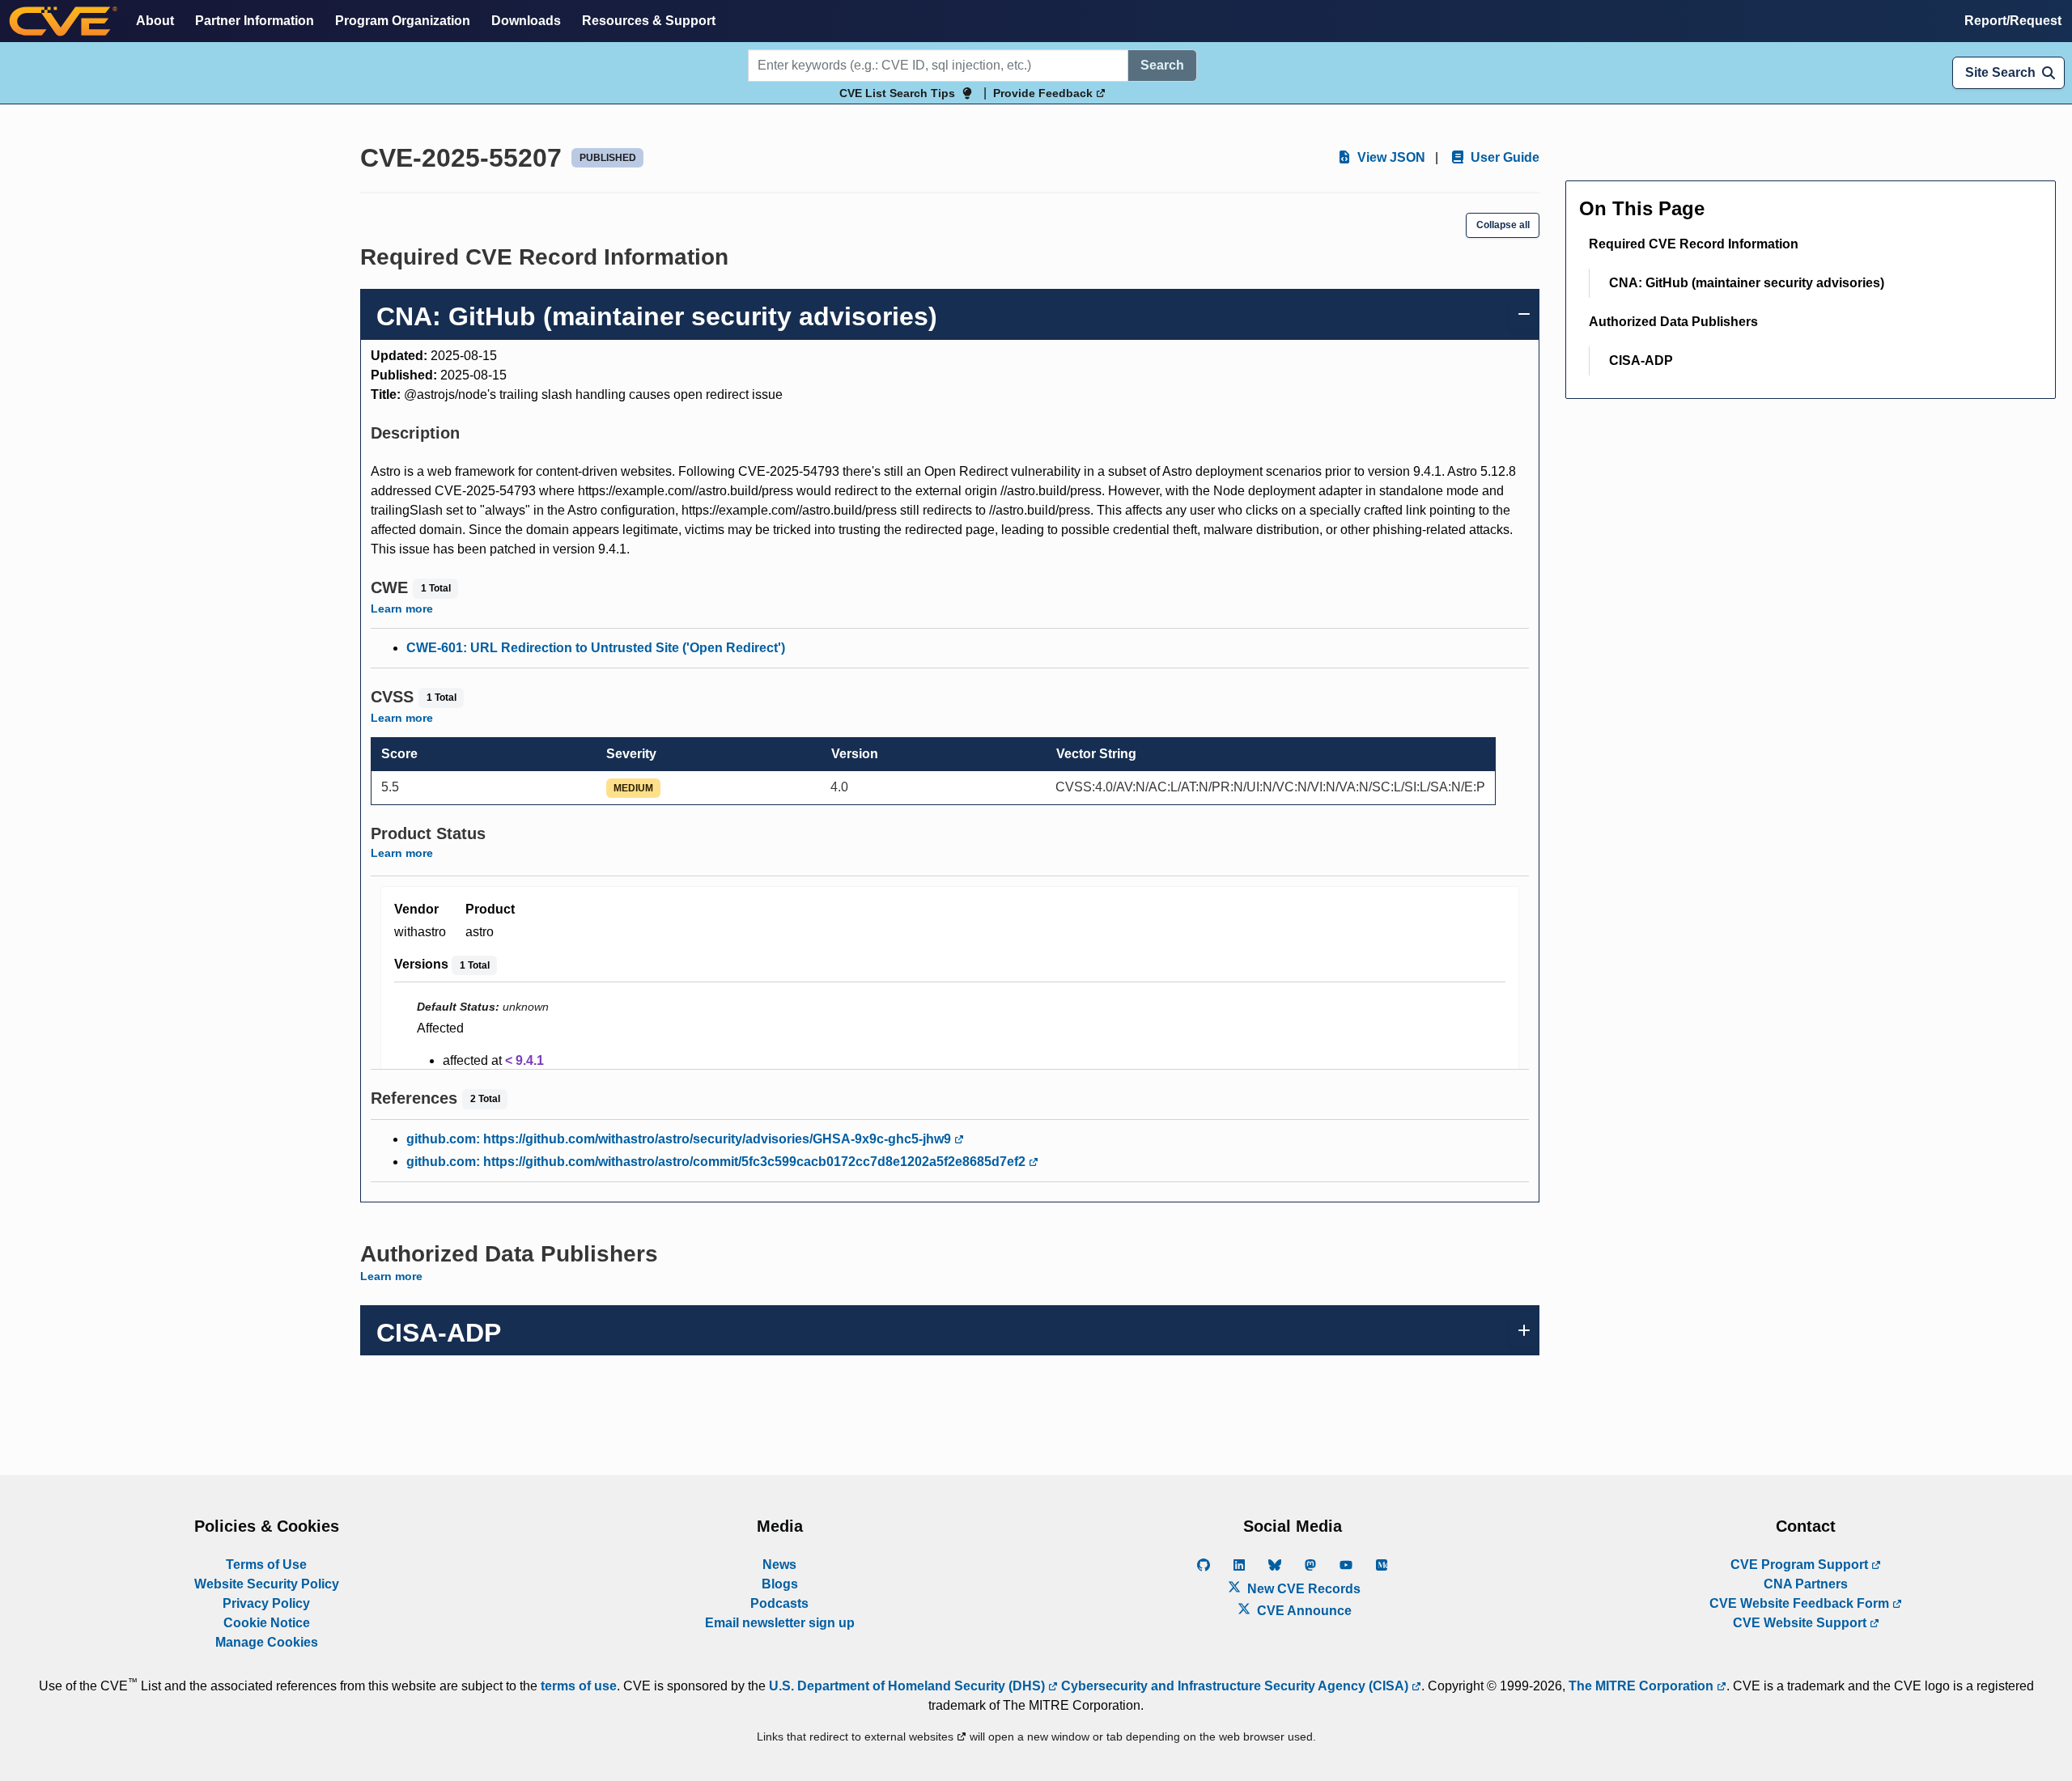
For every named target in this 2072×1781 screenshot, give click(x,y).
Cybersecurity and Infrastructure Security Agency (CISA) (1235, 1686)
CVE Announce (1303, 1611)
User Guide (1503, 157)
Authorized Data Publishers (1673, 322)
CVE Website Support (1801, 1623)
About (155, 21)
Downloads (526, 21)
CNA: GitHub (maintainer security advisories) (1747, 283)
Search (1162, 65)
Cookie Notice (267, 1623)
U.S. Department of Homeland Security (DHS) (909, 1686)
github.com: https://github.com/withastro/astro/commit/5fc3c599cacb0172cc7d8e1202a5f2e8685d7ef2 (718, 1162)
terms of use (579, 1686)
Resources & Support (649, 21)
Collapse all (1503, 225)
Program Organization (403, 21)
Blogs (780, 1584)
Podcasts (779, 1603)
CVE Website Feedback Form (1801, 1603)
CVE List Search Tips (897, 93)
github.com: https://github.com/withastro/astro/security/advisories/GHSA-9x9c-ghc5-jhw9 (680, 1139)
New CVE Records (1302, 1589)
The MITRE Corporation (1643, 1686)
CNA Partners (1806, 1584)
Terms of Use (266, 1565)
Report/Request (2013, 21)
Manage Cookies (267, 1642)
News (779, 1565)
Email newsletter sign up (780, 1623)
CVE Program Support (1801, 1565)
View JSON (1390, 157)
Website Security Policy (267, 1584)
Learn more (402, 609)
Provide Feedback (1044, 93)
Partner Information (255, 21)
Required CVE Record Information (1694, 244)
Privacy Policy (266, 1603)
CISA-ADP (1641, 360)
